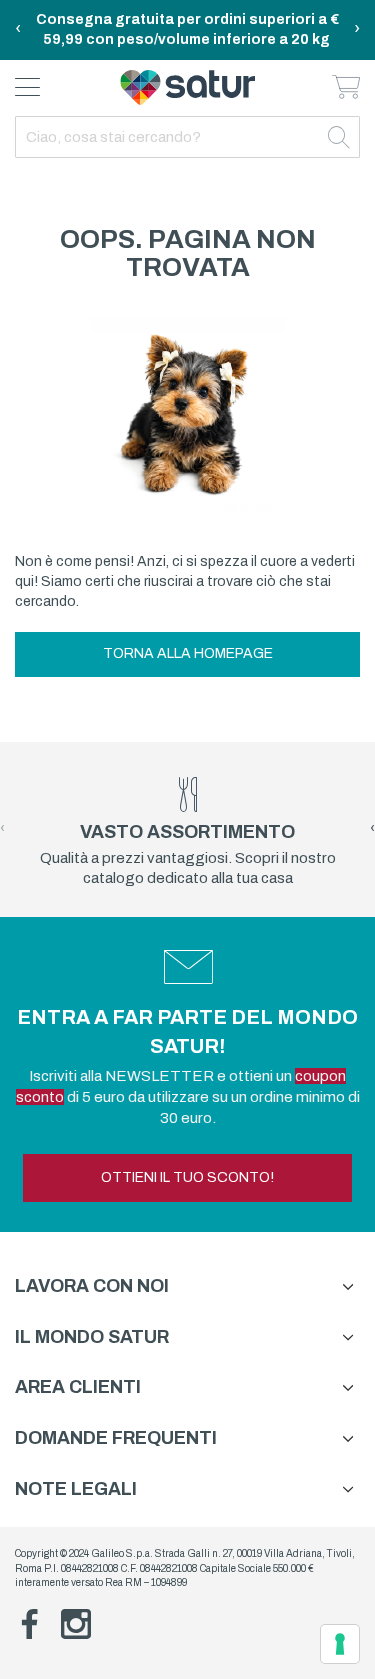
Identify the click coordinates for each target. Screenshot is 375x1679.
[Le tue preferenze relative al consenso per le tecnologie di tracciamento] (340, 1644)
